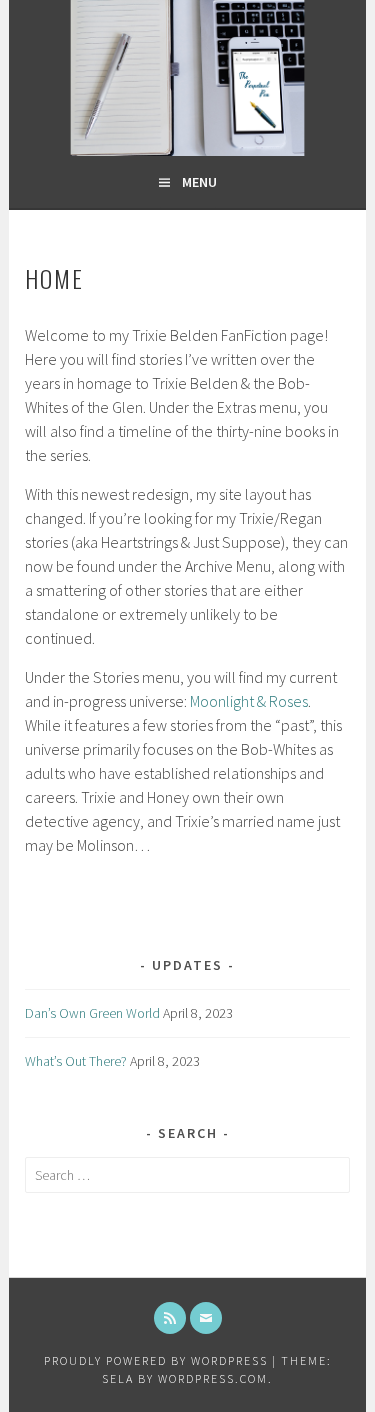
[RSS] (170, 1318)
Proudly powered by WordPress (156, 1360)
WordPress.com (213, 1378)
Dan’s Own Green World (92, 1013)
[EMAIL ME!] (206, 1318)
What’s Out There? (76, 1061)
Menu (199, 182)
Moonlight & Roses (249, 701)
